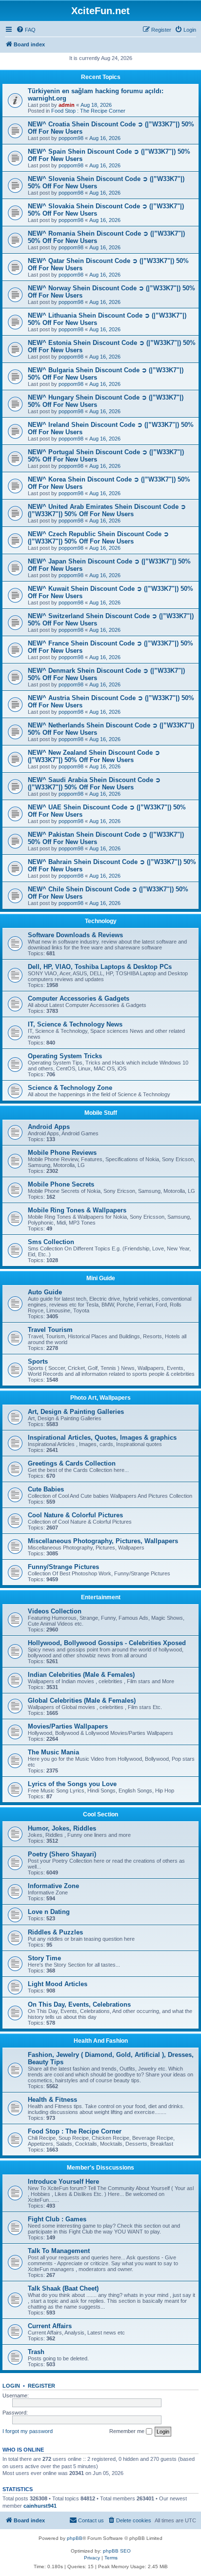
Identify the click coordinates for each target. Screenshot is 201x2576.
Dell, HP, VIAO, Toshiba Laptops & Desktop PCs (100, 967)
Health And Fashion (101, 2041)
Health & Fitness (52, 2100)
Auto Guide (45, 1292)
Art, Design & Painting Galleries (76, 1412)
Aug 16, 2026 (105, 138)
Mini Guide (101, 1278)
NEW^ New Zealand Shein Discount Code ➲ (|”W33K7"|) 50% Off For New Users (94, 756)
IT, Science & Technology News (75, 1024)
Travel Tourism (50, 1330)
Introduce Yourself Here (63, 2182)
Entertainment (101, 1597)
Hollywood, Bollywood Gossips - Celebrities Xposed (107, 1643)
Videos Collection (55, 1611)
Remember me (128, 2431)
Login (11, 2386)
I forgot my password (28, 2431)
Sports (38, 1361)
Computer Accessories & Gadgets (79, 998)
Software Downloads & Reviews (75, 935)
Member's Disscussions (100, 2168)
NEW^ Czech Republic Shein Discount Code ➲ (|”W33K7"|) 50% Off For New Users (98, 538)
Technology (101, 921)
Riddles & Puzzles (55, 1932)
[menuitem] (26, 30)
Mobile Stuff (101, 1113)
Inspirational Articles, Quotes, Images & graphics (102, 1438)
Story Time (44, 1958)
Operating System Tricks (65, 1056)
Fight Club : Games (57, 2219)
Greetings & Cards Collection (72, 1463)
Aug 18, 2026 (96, 105)
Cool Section (100, 1814)
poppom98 (71, 138)
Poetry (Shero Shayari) (62, 1854)
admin (67, 105)
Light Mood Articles (58, 1984)
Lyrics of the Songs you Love (72, 1784)
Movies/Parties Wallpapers (68, 1726)
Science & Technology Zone (70, 1088)
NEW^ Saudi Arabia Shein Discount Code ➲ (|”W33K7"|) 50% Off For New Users (94, 784)
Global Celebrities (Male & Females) (82, 1701)
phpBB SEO (117, 2551)
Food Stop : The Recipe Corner (88, 111)
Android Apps (49, 1127)
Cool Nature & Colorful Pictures (75, 1515)
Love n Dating (49, 1912)
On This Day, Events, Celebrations (79, 2004)
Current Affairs (50, 2326)
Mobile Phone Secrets (61, 1184)
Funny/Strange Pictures (63, 1567)
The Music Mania (53, 1752)
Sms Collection (51, 1242)
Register (41, 2386)
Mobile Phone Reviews (62, 1153)
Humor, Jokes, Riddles (62, 1828)
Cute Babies (46, 1489)
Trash (36, 2352)
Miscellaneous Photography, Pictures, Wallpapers (103, 1541)
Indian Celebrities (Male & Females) (81, 1675)
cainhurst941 (40, 2506)
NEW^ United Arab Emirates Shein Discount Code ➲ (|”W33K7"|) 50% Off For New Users (107, 510)
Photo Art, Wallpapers (100, 1398)
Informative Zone (53, 1886)
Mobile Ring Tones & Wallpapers (77, 1210)
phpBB (75, 2538)
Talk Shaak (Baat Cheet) (63, 2288)
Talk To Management (59, 2251)
